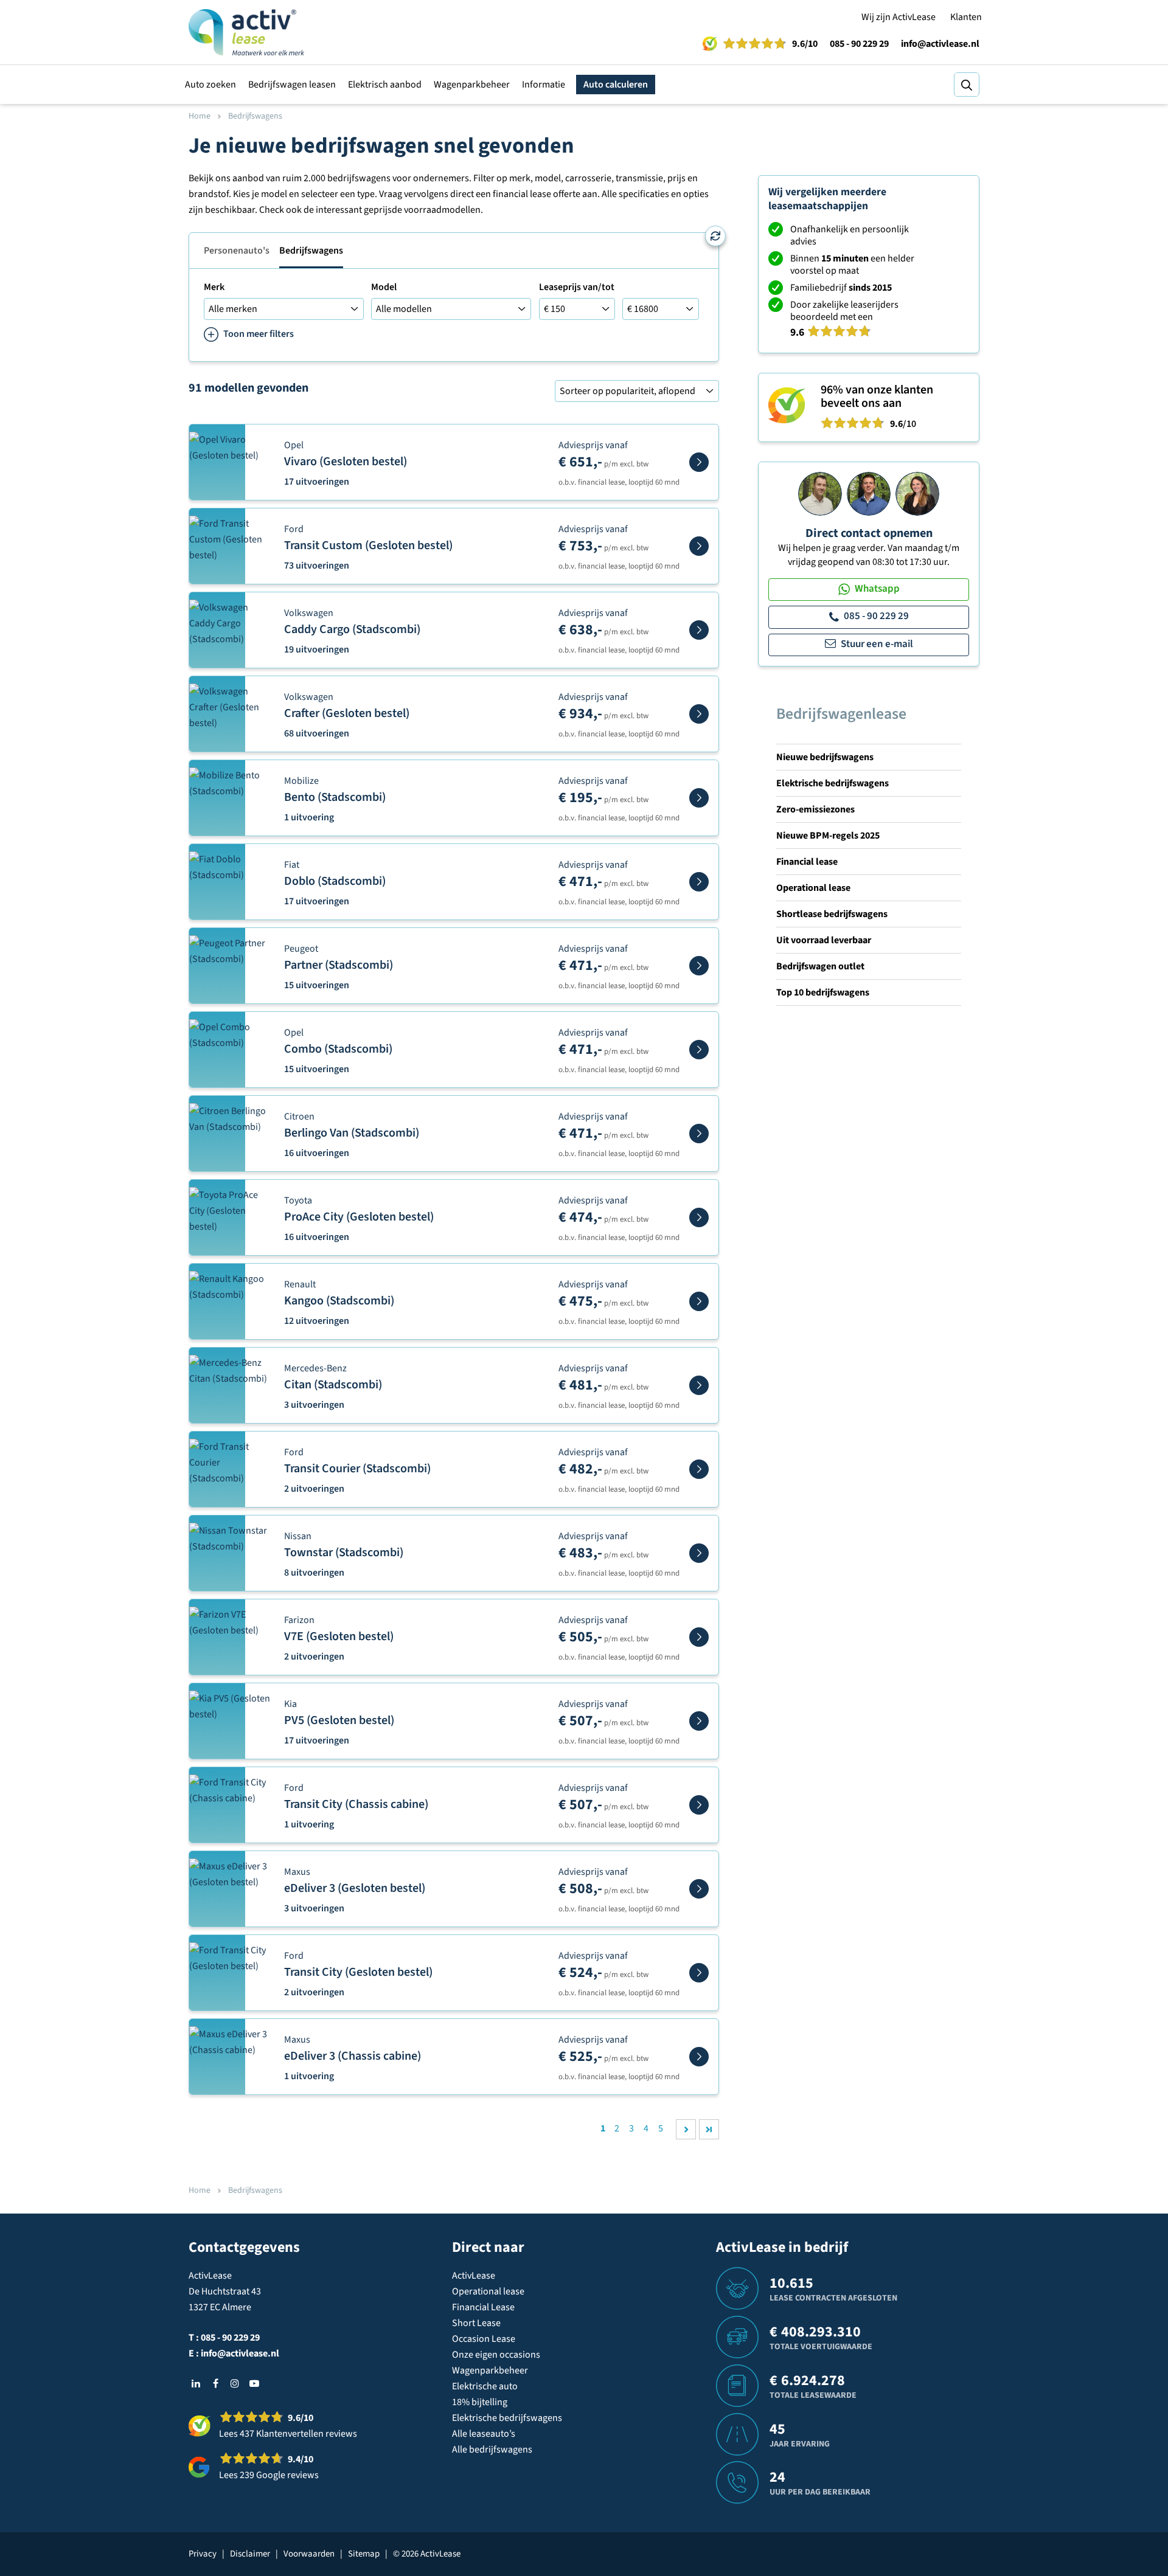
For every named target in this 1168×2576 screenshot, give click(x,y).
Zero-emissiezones (815, 809)
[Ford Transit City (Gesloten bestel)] (699, 1973)
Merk (214, 287)
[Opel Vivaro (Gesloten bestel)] (699, 462)
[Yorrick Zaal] (869, 493)
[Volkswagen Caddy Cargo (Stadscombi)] (699, 630)
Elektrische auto (485, 2386)
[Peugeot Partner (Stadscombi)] (699, 966)
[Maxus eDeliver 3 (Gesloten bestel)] (699, 1889)
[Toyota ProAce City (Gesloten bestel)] (699, 1217)
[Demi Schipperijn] (917, 493)
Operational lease (813, 888)
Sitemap (364, 2554)
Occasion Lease (484, 2339)
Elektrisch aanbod (385, 85)
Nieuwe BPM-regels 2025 (828, 836)
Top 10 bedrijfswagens (823, 992)
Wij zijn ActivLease (899, 17)
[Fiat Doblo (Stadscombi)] (699, 882)
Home (200, 116)
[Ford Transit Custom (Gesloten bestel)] (699, 546)
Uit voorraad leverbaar (824, 940)
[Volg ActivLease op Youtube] (254, 2383)
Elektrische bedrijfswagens (833, 783)
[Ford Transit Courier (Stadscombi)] (699, 1469)
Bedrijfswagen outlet (820, 966)
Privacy (203, 2554)
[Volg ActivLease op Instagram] (235, 2383)
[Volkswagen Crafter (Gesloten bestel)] (699, 714)
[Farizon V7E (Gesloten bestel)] (699, 1637)
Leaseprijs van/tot (577, 287)
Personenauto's (237, 251)
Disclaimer (250, 2554)
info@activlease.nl (940, 44)
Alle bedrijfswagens (492, 2450)
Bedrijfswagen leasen (292, 85)
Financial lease (807, 862)
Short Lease (476, 2323)
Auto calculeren (616, 85)
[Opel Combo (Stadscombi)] (699, 1050)
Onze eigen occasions (496, 2355)
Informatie (544, 85)
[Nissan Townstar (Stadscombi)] (699, 1553)
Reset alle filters (715, 236)
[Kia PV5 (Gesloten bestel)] (699, 1721)
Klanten (966, 17)
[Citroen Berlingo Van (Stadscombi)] (699, 1134)
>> (709, 2129)
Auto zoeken (210, 85)
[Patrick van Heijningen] (820, 493)
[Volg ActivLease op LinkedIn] (196, 2383)
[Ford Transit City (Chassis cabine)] (699, 1805)
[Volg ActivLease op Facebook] (215, 2383)
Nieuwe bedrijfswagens (825, 757)
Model (384, 287)
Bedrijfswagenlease (841, 714)
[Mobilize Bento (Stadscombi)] (699, 798)
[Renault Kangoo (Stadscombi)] (699, 1301)
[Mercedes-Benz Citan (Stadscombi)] (699, 1385)
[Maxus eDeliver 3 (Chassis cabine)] (699, 2057)
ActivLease (474, 2276)
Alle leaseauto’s (484, 2434)
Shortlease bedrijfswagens (832, 914)
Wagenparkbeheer (472, 85)
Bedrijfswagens (311, 251)
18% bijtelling (480, 2402)
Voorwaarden (309, 2554)
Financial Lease (483, 2307)
